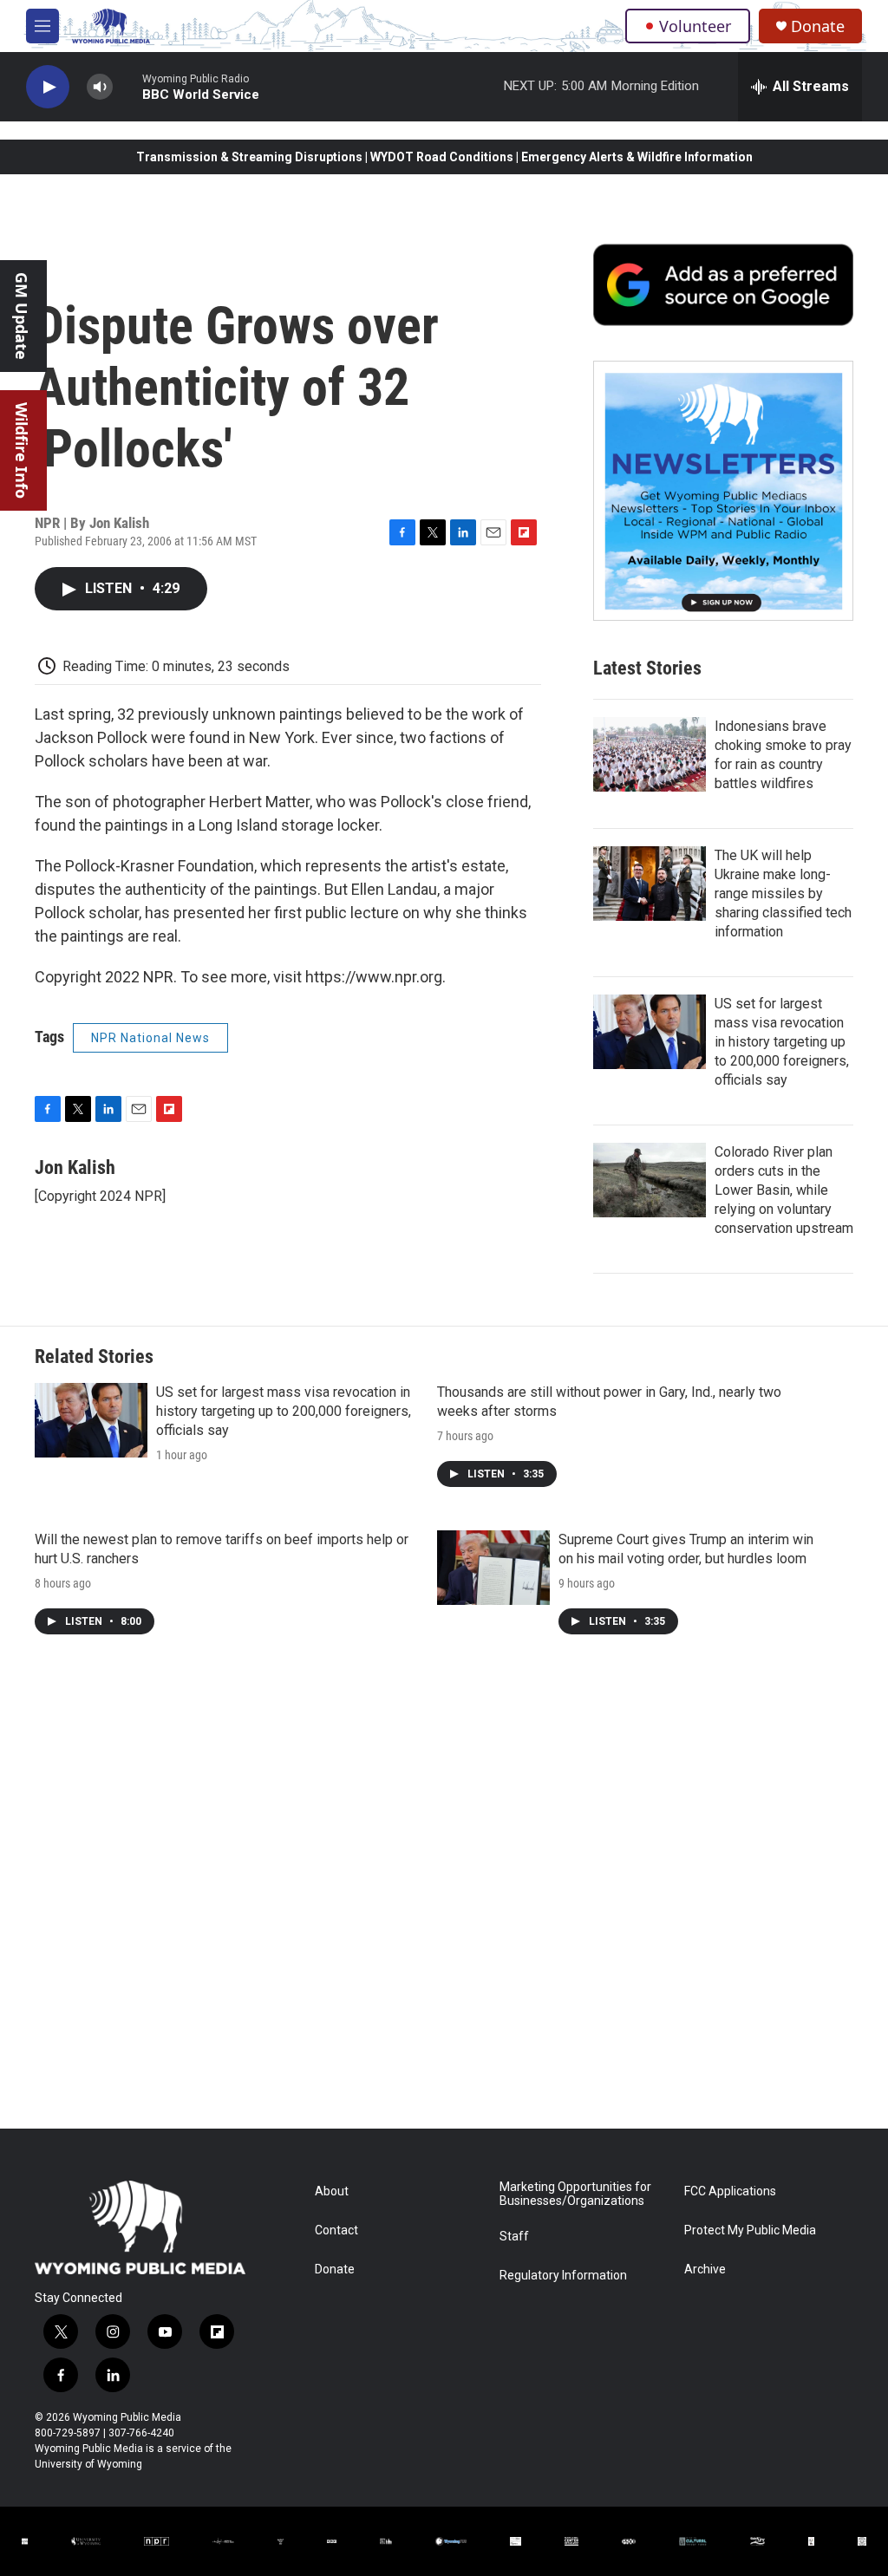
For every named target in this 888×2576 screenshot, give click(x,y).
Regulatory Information (563, 2276)
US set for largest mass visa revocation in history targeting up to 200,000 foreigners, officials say (782, 1042)
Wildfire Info (22, 450)
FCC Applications (730, 2191)
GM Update (22, 316)
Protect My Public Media (750, 2230)
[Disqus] (444, 1895)
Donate (818, 26)
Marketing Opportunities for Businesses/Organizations (575, 2194)
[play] (48, 87)
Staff (514, 2237)
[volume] (100, 87)
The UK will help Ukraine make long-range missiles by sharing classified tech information (783, 893)
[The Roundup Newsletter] (723, 491)
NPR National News (150, 1038)
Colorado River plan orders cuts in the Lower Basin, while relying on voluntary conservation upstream (784, 1190)
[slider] (127, 86)
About (332, 2191)
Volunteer (695, 26)
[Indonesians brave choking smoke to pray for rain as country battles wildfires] (650, 754)
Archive (705, 2269)
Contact (336, 2230)
